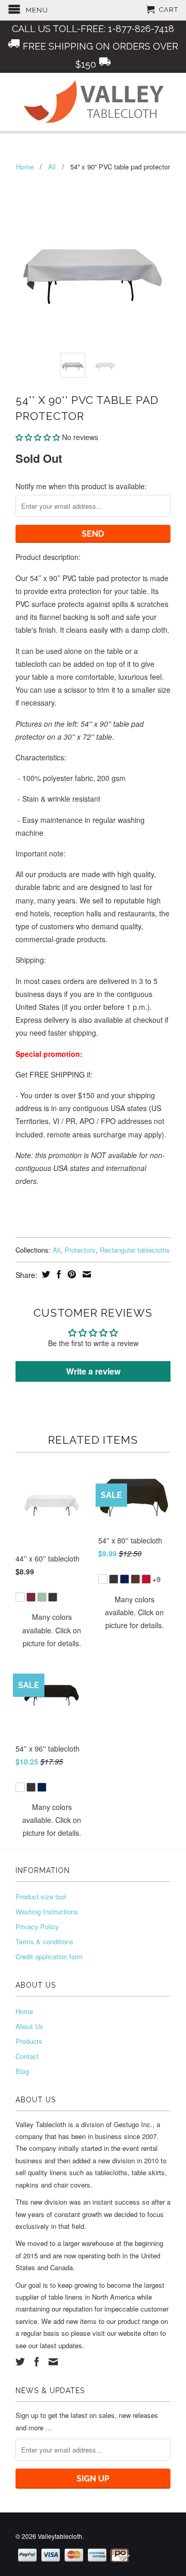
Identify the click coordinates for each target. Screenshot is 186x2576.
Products (29, 2041)
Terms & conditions (44, 1941)
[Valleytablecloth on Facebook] (37, 2362)
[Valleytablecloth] (93, 102)
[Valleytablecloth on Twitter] (20, 2362)
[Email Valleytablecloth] (53, 2362)
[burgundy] (31, 1597)
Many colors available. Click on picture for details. (52, 1630)
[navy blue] (125, 1579)
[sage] (42, 1597)
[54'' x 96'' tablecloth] (52, 1781)
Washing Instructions (47, 1911)
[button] (38, 437)
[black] (53, 1597)
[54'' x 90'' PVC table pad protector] (93, 268)
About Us (29, 2026)
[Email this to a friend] (86, 1274)
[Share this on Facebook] (58, 1274)
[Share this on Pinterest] (71, 1274)
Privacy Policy (37, 1926)
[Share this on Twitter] (45, 1274)
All (52, 167)
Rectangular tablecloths (135, 1250)
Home (24, 2011)
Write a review (93, 1371)
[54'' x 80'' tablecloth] (134, 1573)
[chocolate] (135, 1579)
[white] (20, 1597)
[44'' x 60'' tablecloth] (52, 1591)
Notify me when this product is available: (81, 486)
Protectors (80, 1250)
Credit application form (49, 1956)
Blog (22, 2071)
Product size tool (41, 1896)
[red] (146, 1579)
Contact (27, 2056)
